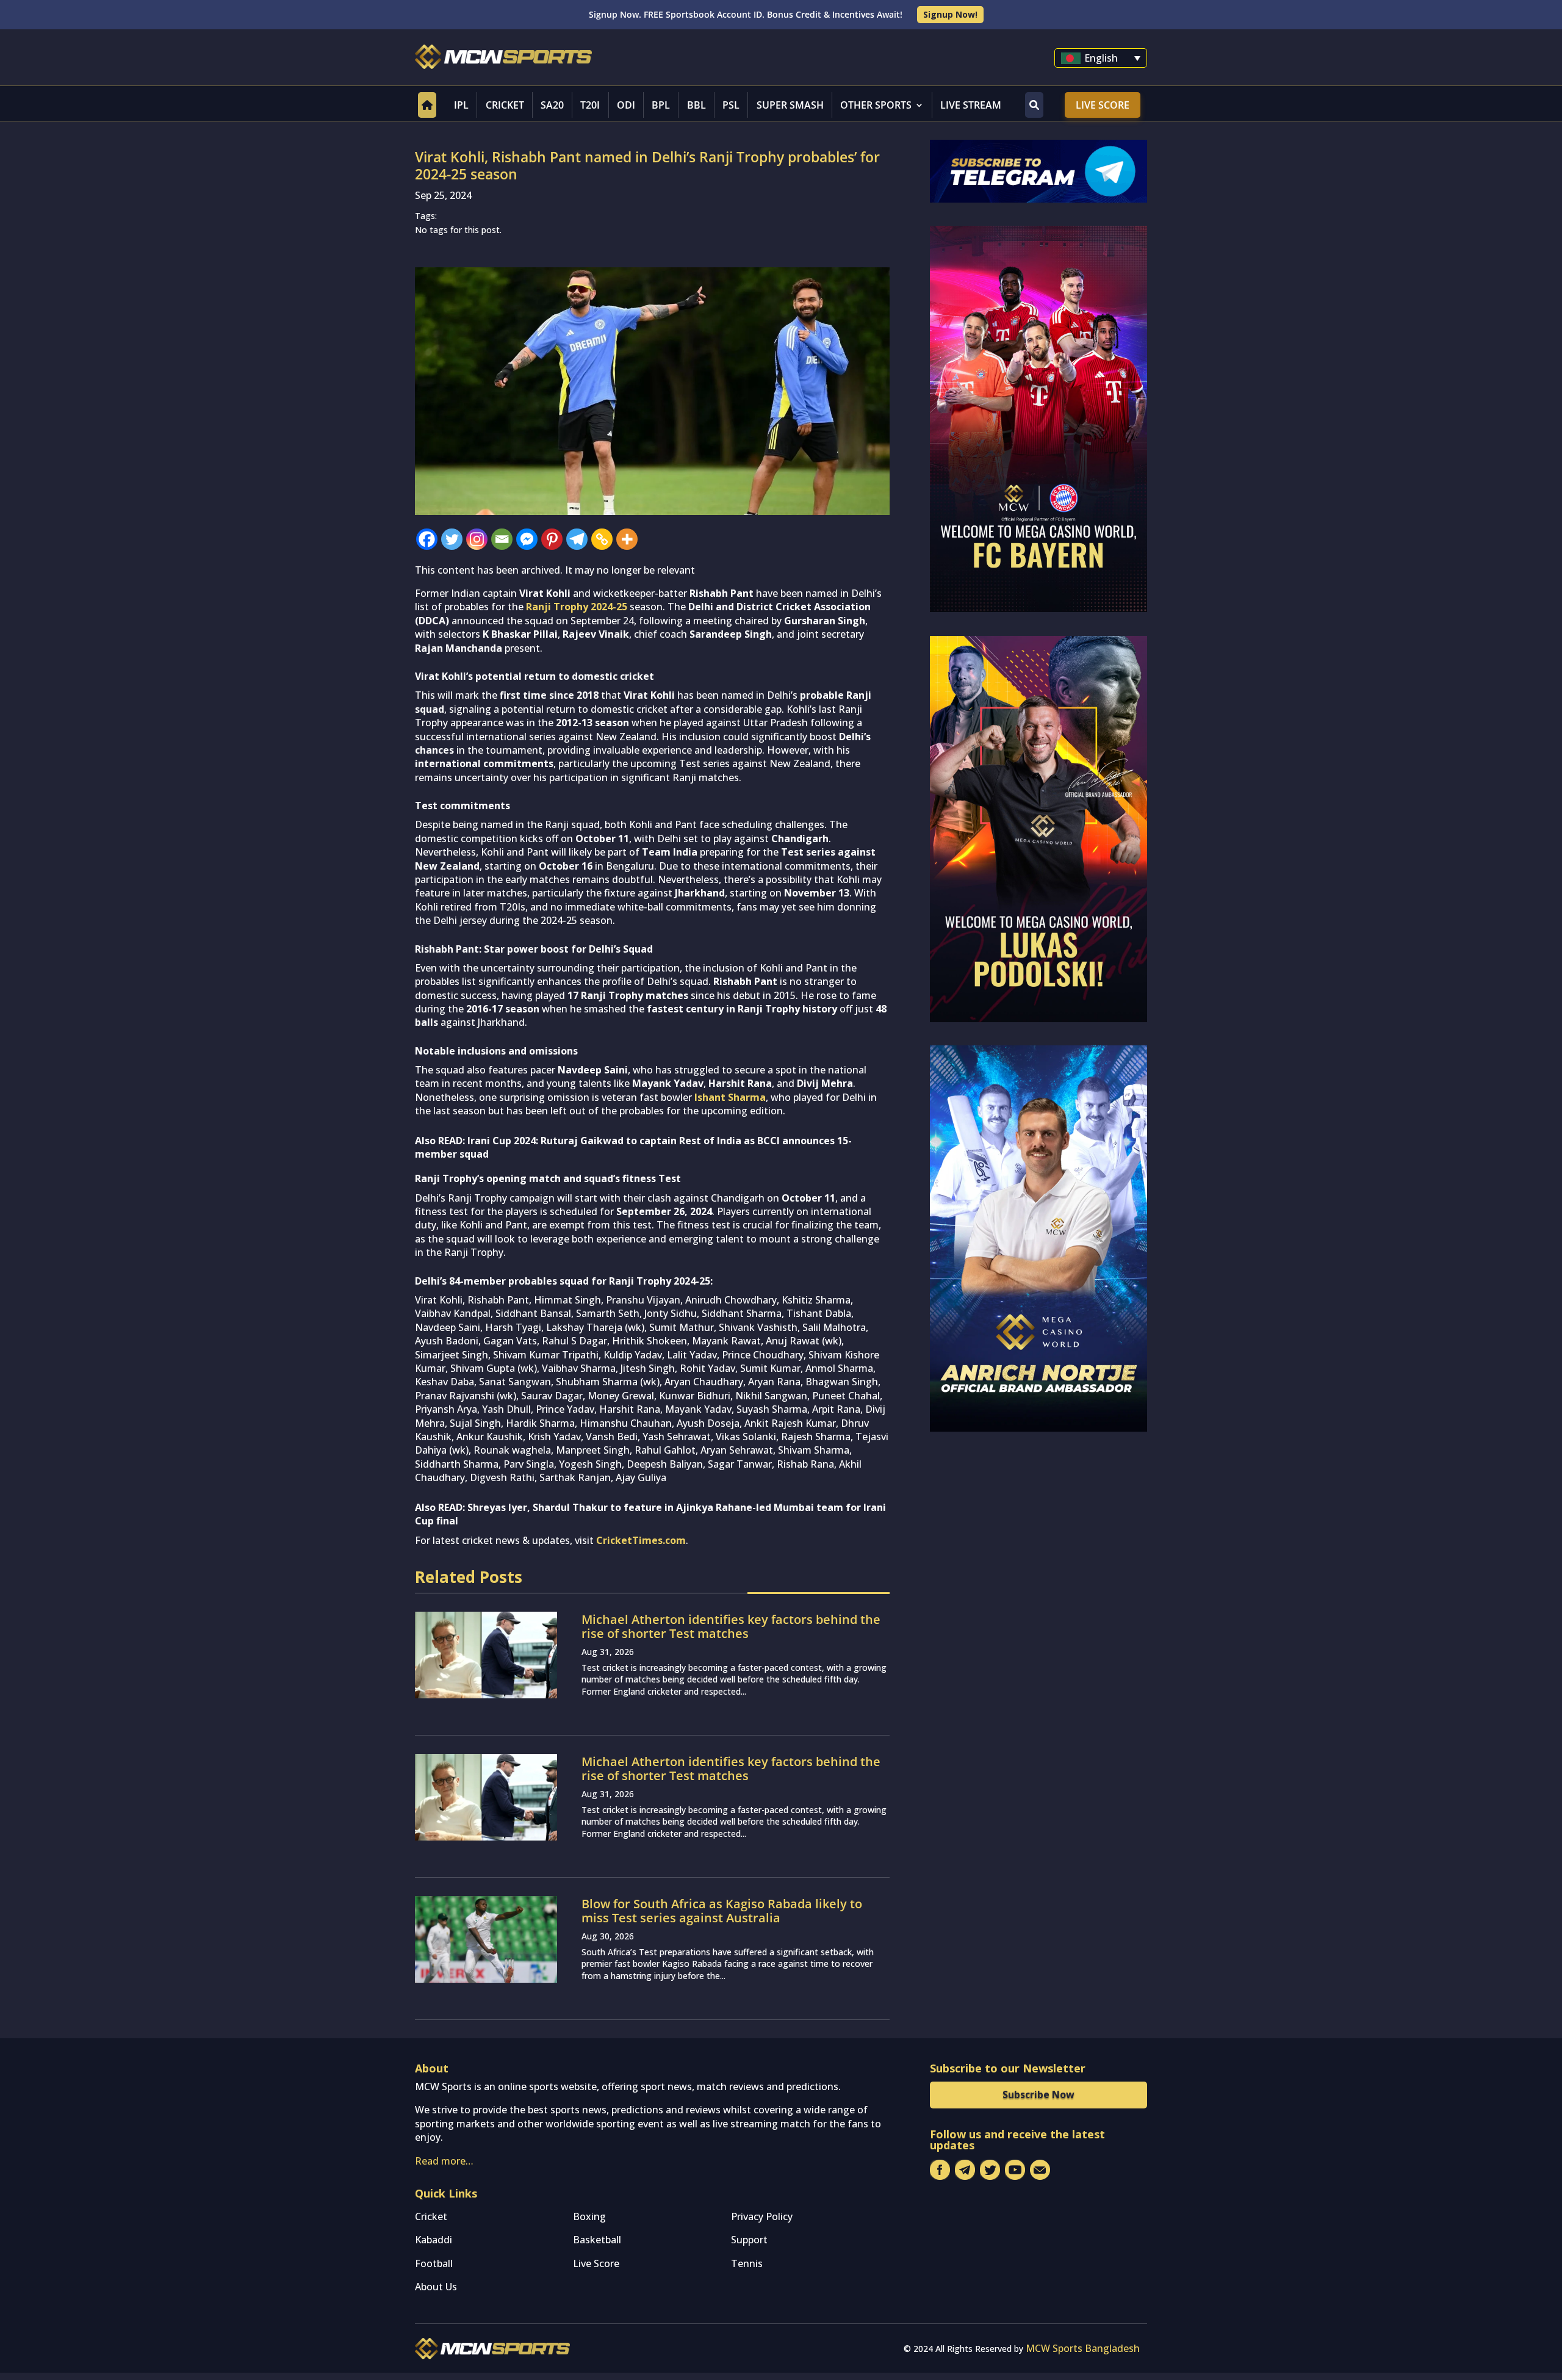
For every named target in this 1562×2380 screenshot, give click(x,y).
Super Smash (790, 105)
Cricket (505, 105)
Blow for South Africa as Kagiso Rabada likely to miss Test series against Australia (722, 1911)
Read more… (444, 2161)
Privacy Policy (762, 2216)
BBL (696, 105)
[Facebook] (427, 539)
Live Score (1103, 105)
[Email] (502, 539)
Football (434, 2263)
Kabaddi (434, 2240)
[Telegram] (577, 539)
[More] (627, 539)
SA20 (552, 105)
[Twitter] (452, 539)
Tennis (747, 2263)
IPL (461, 105)
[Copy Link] (602, 539)
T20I (590, 105)
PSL (731, 105)
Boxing (589, 2216)
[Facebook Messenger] (527, 539)
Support (749, 2240)
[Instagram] (477, 539)
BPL (661, 105)
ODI (626, 105)
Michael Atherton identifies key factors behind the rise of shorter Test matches (731, 1626)
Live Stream (971, 105)
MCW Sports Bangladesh (1083, 2348)
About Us (436, 2287)
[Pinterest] (552, 539)
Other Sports (876, 105)
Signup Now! (950, 14)
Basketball (597, 2240)
